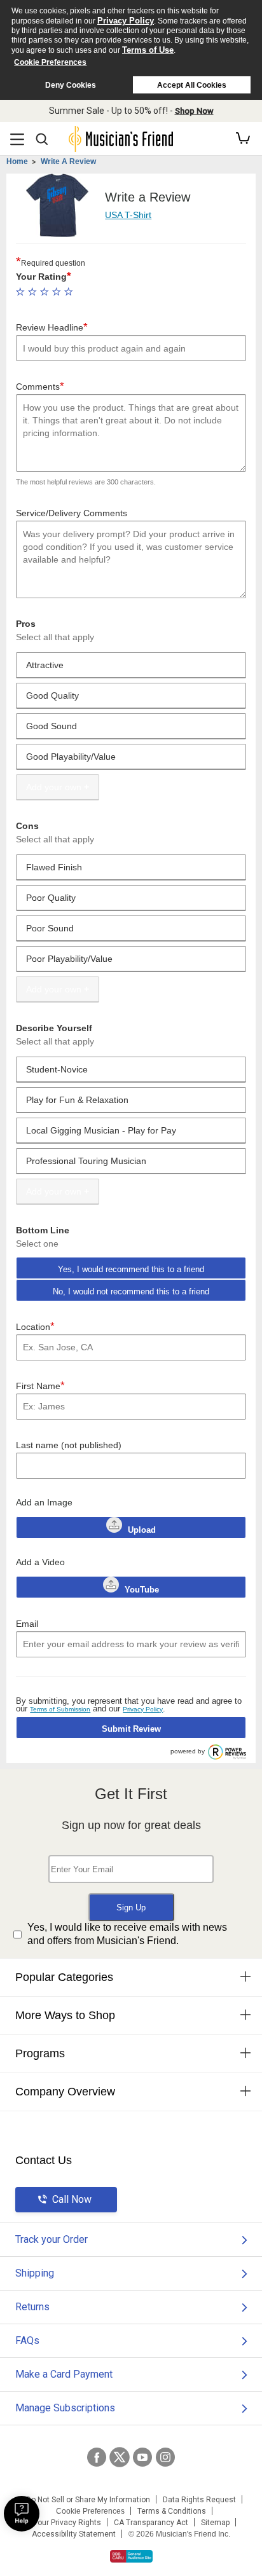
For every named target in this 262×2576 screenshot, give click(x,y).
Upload (142, 1530)
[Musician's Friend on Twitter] (120, 2457)
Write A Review (68, 161)
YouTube (141, 1590)
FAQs (27, 2340)
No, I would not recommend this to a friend (131, 1291)
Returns (32, 2307)
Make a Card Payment (64, 2374)
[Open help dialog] (22, 2514)
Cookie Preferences (50, 62)
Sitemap (215, 2523)
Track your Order (52, 2239)
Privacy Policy (126, 21)
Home (17, 161)
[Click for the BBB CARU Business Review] (131, 2556)
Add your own (54, 787)
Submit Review (131, 1729)
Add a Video (40, 1562)
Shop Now (194, 111)
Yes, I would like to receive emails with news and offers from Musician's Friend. (127, 1934)
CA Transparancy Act (151, 2523)
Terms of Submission (60, 1709)
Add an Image (44, 1502)
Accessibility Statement (74, 2534)
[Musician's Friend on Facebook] (97, 2457)
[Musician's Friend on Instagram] (165, 2457)
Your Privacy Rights (67, 2523)
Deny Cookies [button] (71, 85)
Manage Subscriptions (65, 2408)
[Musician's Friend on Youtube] (142, 2457)
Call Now (72, 2199)
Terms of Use (148, 50)
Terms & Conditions (172, 2511)
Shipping (35, 2273)
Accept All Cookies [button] (192, 85)
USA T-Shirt (128, 215)
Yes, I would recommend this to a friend (131, 1269)
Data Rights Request (199, 2500)
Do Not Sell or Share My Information (88, 2500)
